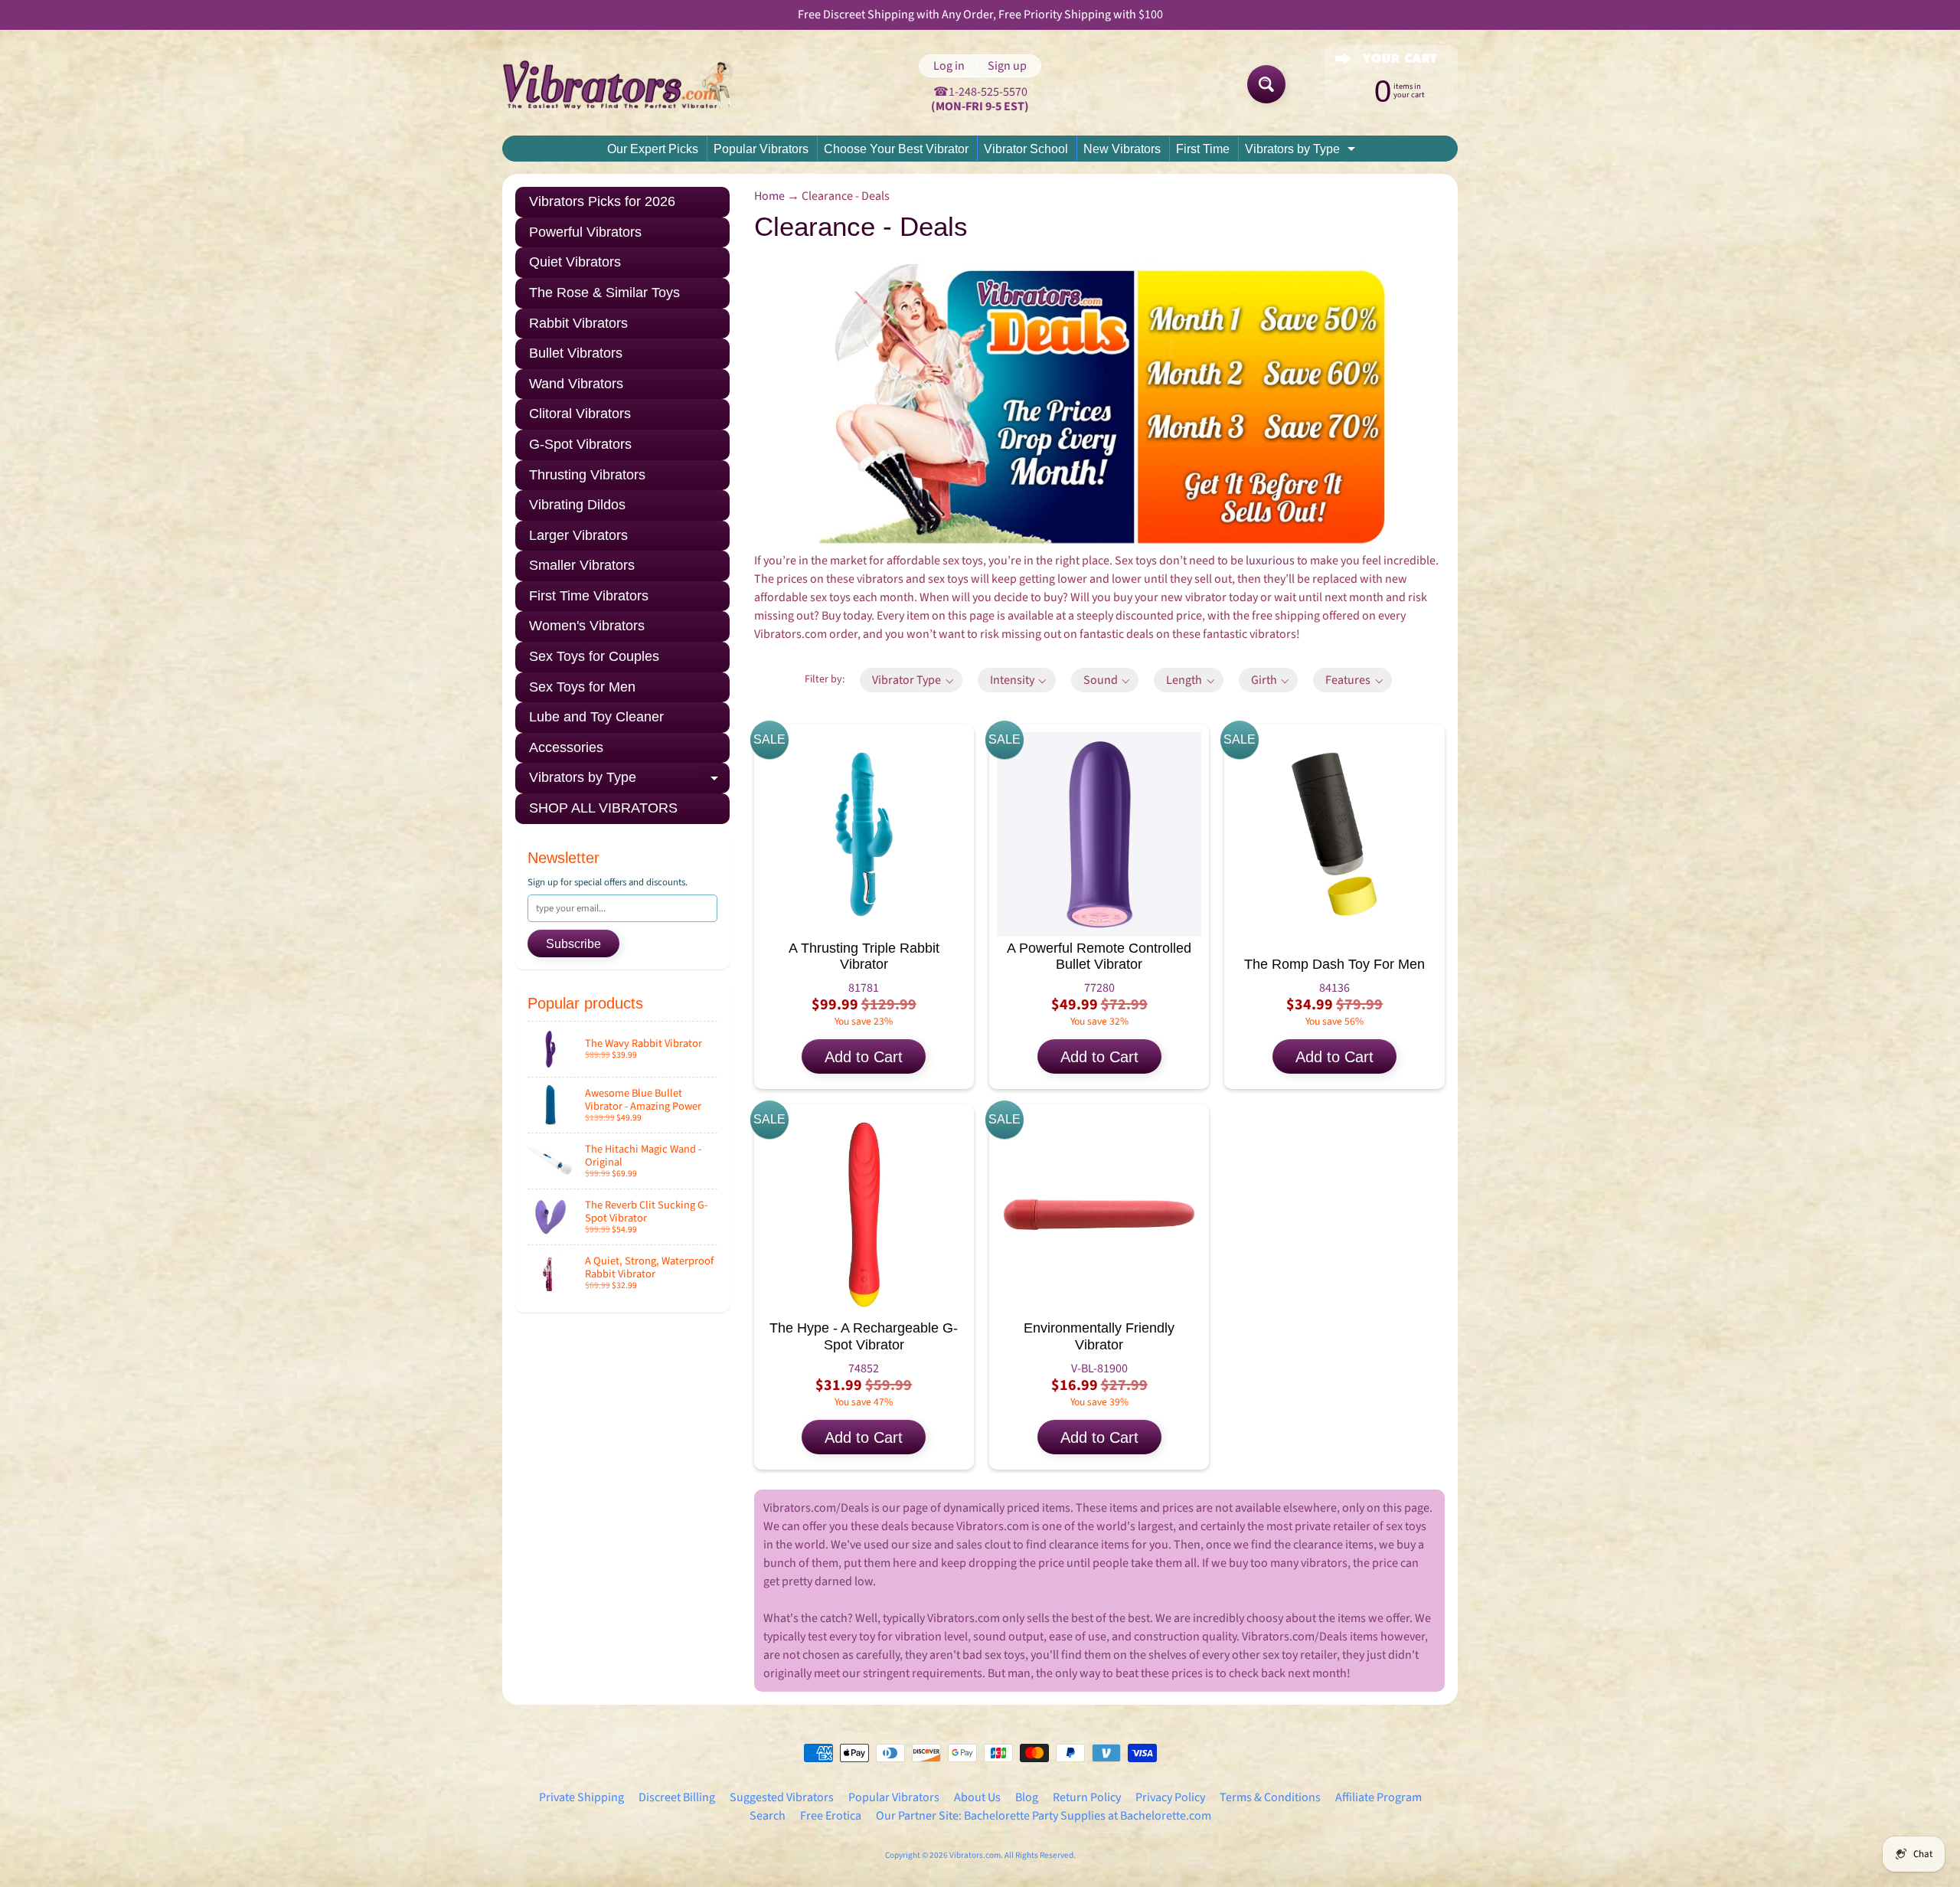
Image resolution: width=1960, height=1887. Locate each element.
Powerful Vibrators (585, 232)
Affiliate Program (1379, 1797)
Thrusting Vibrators (587, 475)
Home (769, 196)
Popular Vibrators (761, 149)
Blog (1027, 1797)
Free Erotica (831, 1816)
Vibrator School (1026, 149)
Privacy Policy (1170, 1797)
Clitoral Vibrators (580, 414)
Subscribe (573, 944)
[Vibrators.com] (629, 84)
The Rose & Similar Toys (604, 293)
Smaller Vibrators (582, 565)
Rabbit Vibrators (578, 323)
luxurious (1270, 561)
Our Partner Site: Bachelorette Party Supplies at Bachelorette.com (1044, 1816)
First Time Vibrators (589, 596)
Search (768, 1816)
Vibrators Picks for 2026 (602, 201)
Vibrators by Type (1302, 152)
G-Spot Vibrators (580, 444)
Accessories (566, 747)
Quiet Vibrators (575, 262)
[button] (911, 680)
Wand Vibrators (576, 384)
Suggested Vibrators (782, 1797)
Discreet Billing (677, 1797)
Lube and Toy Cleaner (596, 717)
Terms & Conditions (1270, 1797)
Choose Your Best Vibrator (896, 149)
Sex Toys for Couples (594, 656)
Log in (949, 66)
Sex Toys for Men (582, 687)
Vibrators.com (975, 1855)
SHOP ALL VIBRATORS (603, 808)
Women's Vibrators (587, 626)
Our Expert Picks (653, 149)
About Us (977, 1797)
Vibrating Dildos (577, 505)
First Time (1203, 149)
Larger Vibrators (578, 535)
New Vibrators (1122, 149)
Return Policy (1087, 1797)
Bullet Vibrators (576, 353)
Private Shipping (581, 1797)
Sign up (1007, 66)
